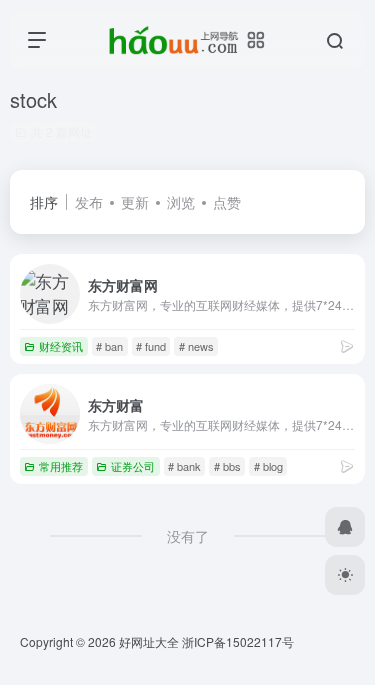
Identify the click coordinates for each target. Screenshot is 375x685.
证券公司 (133, 466)
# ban (109, 346)
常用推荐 (61, 466)
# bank (184, 466)
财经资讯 (61, 346)
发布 (89, 202)
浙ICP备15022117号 (238, 641)
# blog (268, 466)
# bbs (227, 466)
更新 (135, 202)
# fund (151, 346)
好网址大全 (149, 641)
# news (196, 346)
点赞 (227, 202)
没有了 (188, 536)
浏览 (181, 202)
